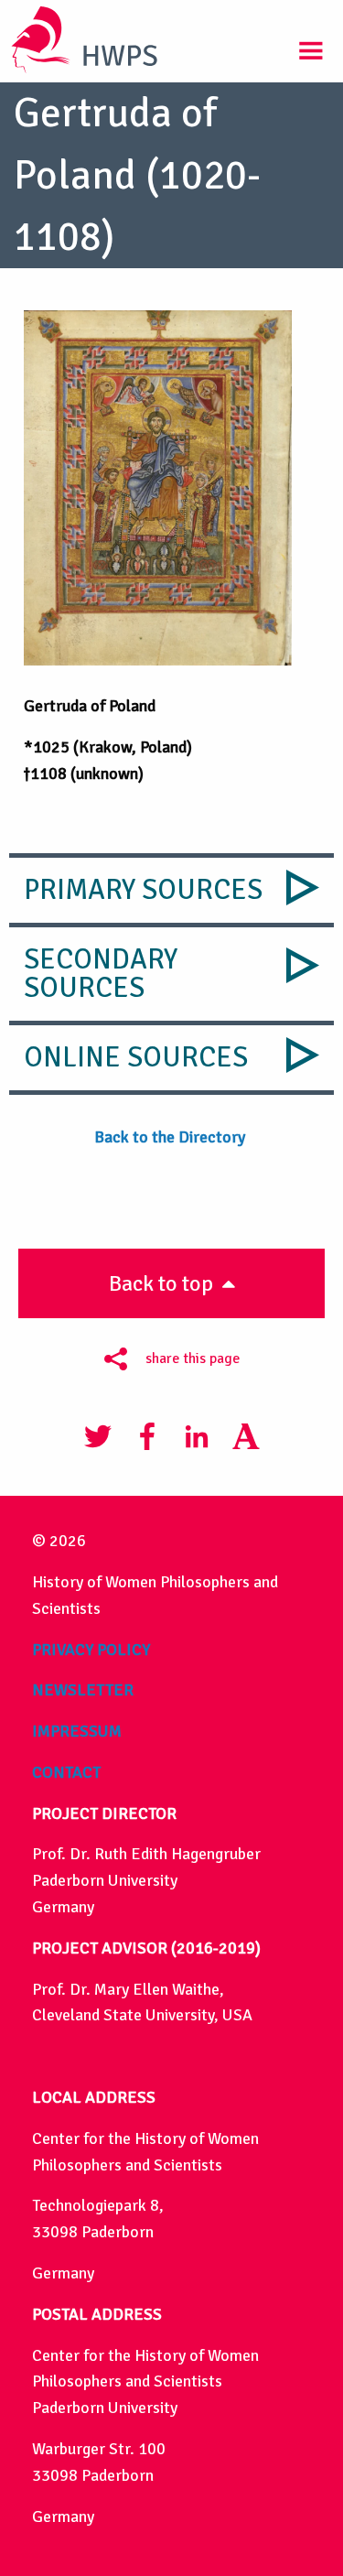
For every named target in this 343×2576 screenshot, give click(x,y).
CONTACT (66, 1772)
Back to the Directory (171, 1137)
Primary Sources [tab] (143, 890)
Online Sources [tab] (136, 1057)
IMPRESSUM (77, 1731)
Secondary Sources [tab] (101, 974)
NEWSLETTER (83, 1690)
